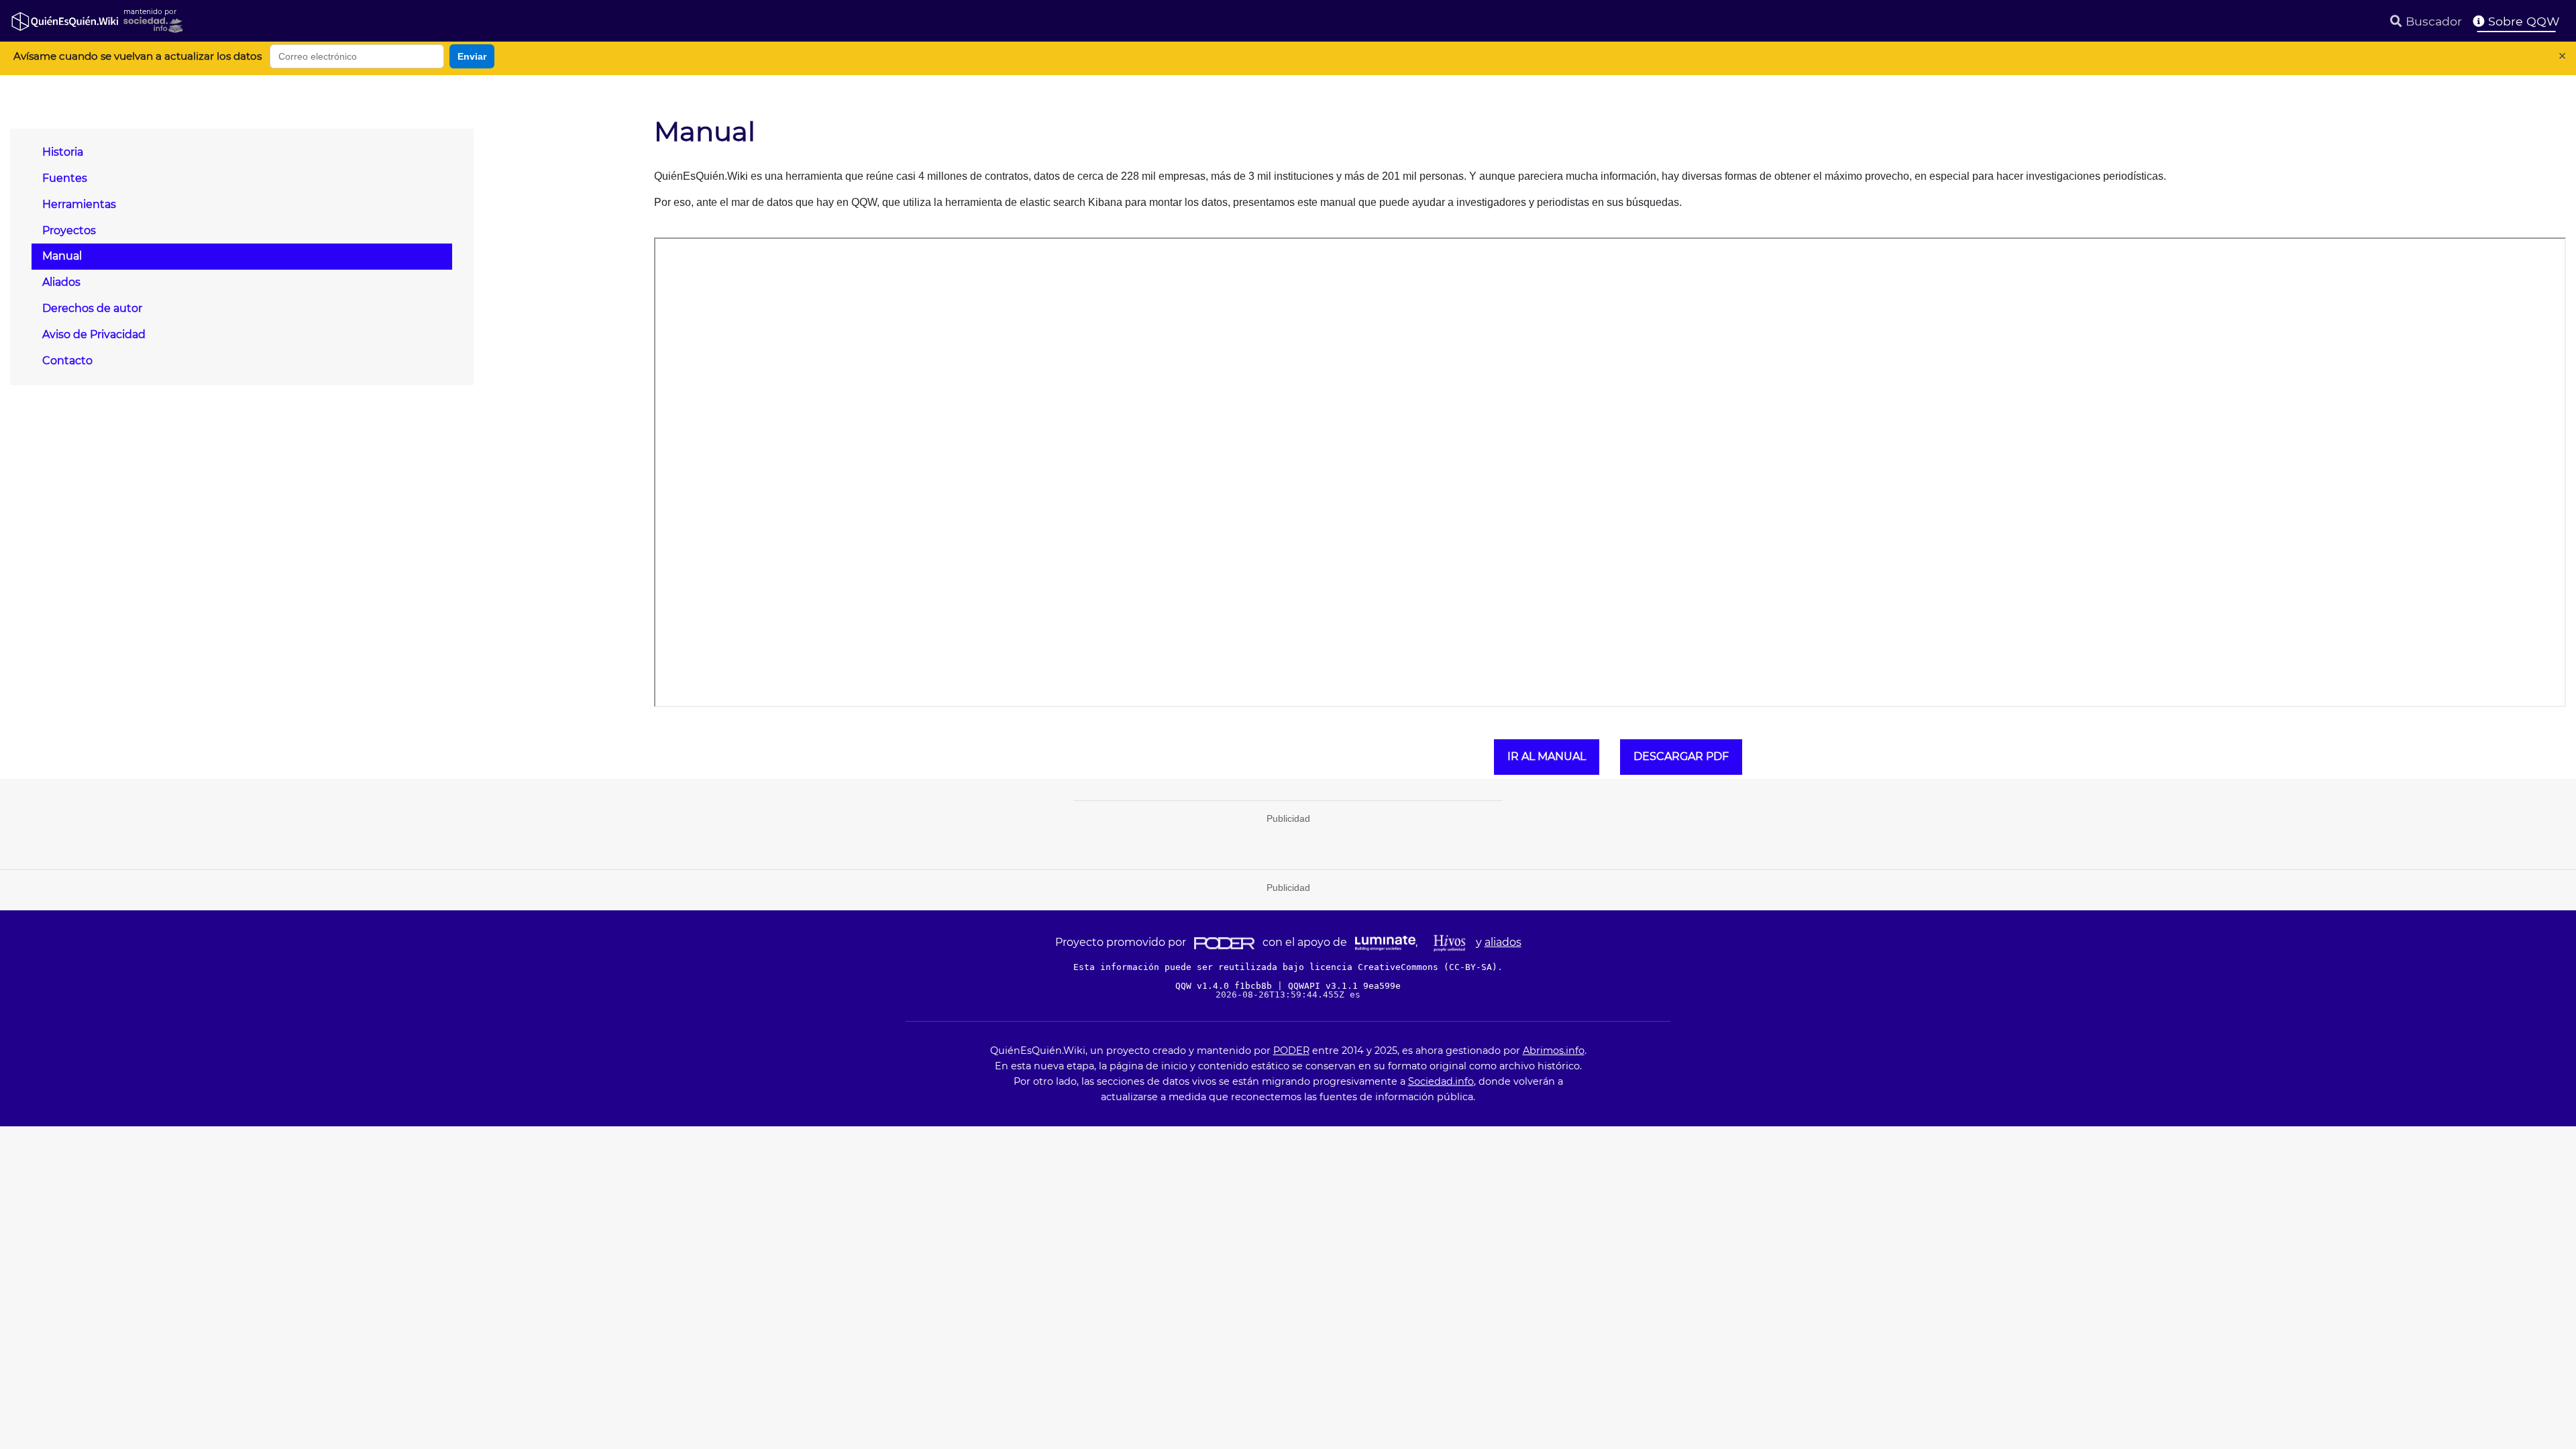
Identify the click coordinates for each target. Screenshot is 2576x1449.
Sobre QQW (2522, 21)
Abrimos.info (1554, 1051)
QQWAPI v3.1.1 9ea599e (1344, 986)
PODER (1291, 1051)
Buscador (2432, 21)
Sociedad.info (1441, 1081)
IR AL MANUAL (1547, 756)
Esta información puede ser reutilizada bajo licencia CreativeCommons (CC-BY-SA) (1285, 967)
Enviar (472, 56)
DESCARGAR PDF (1681, 756)
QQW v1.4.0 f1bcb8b (1226, 986)
